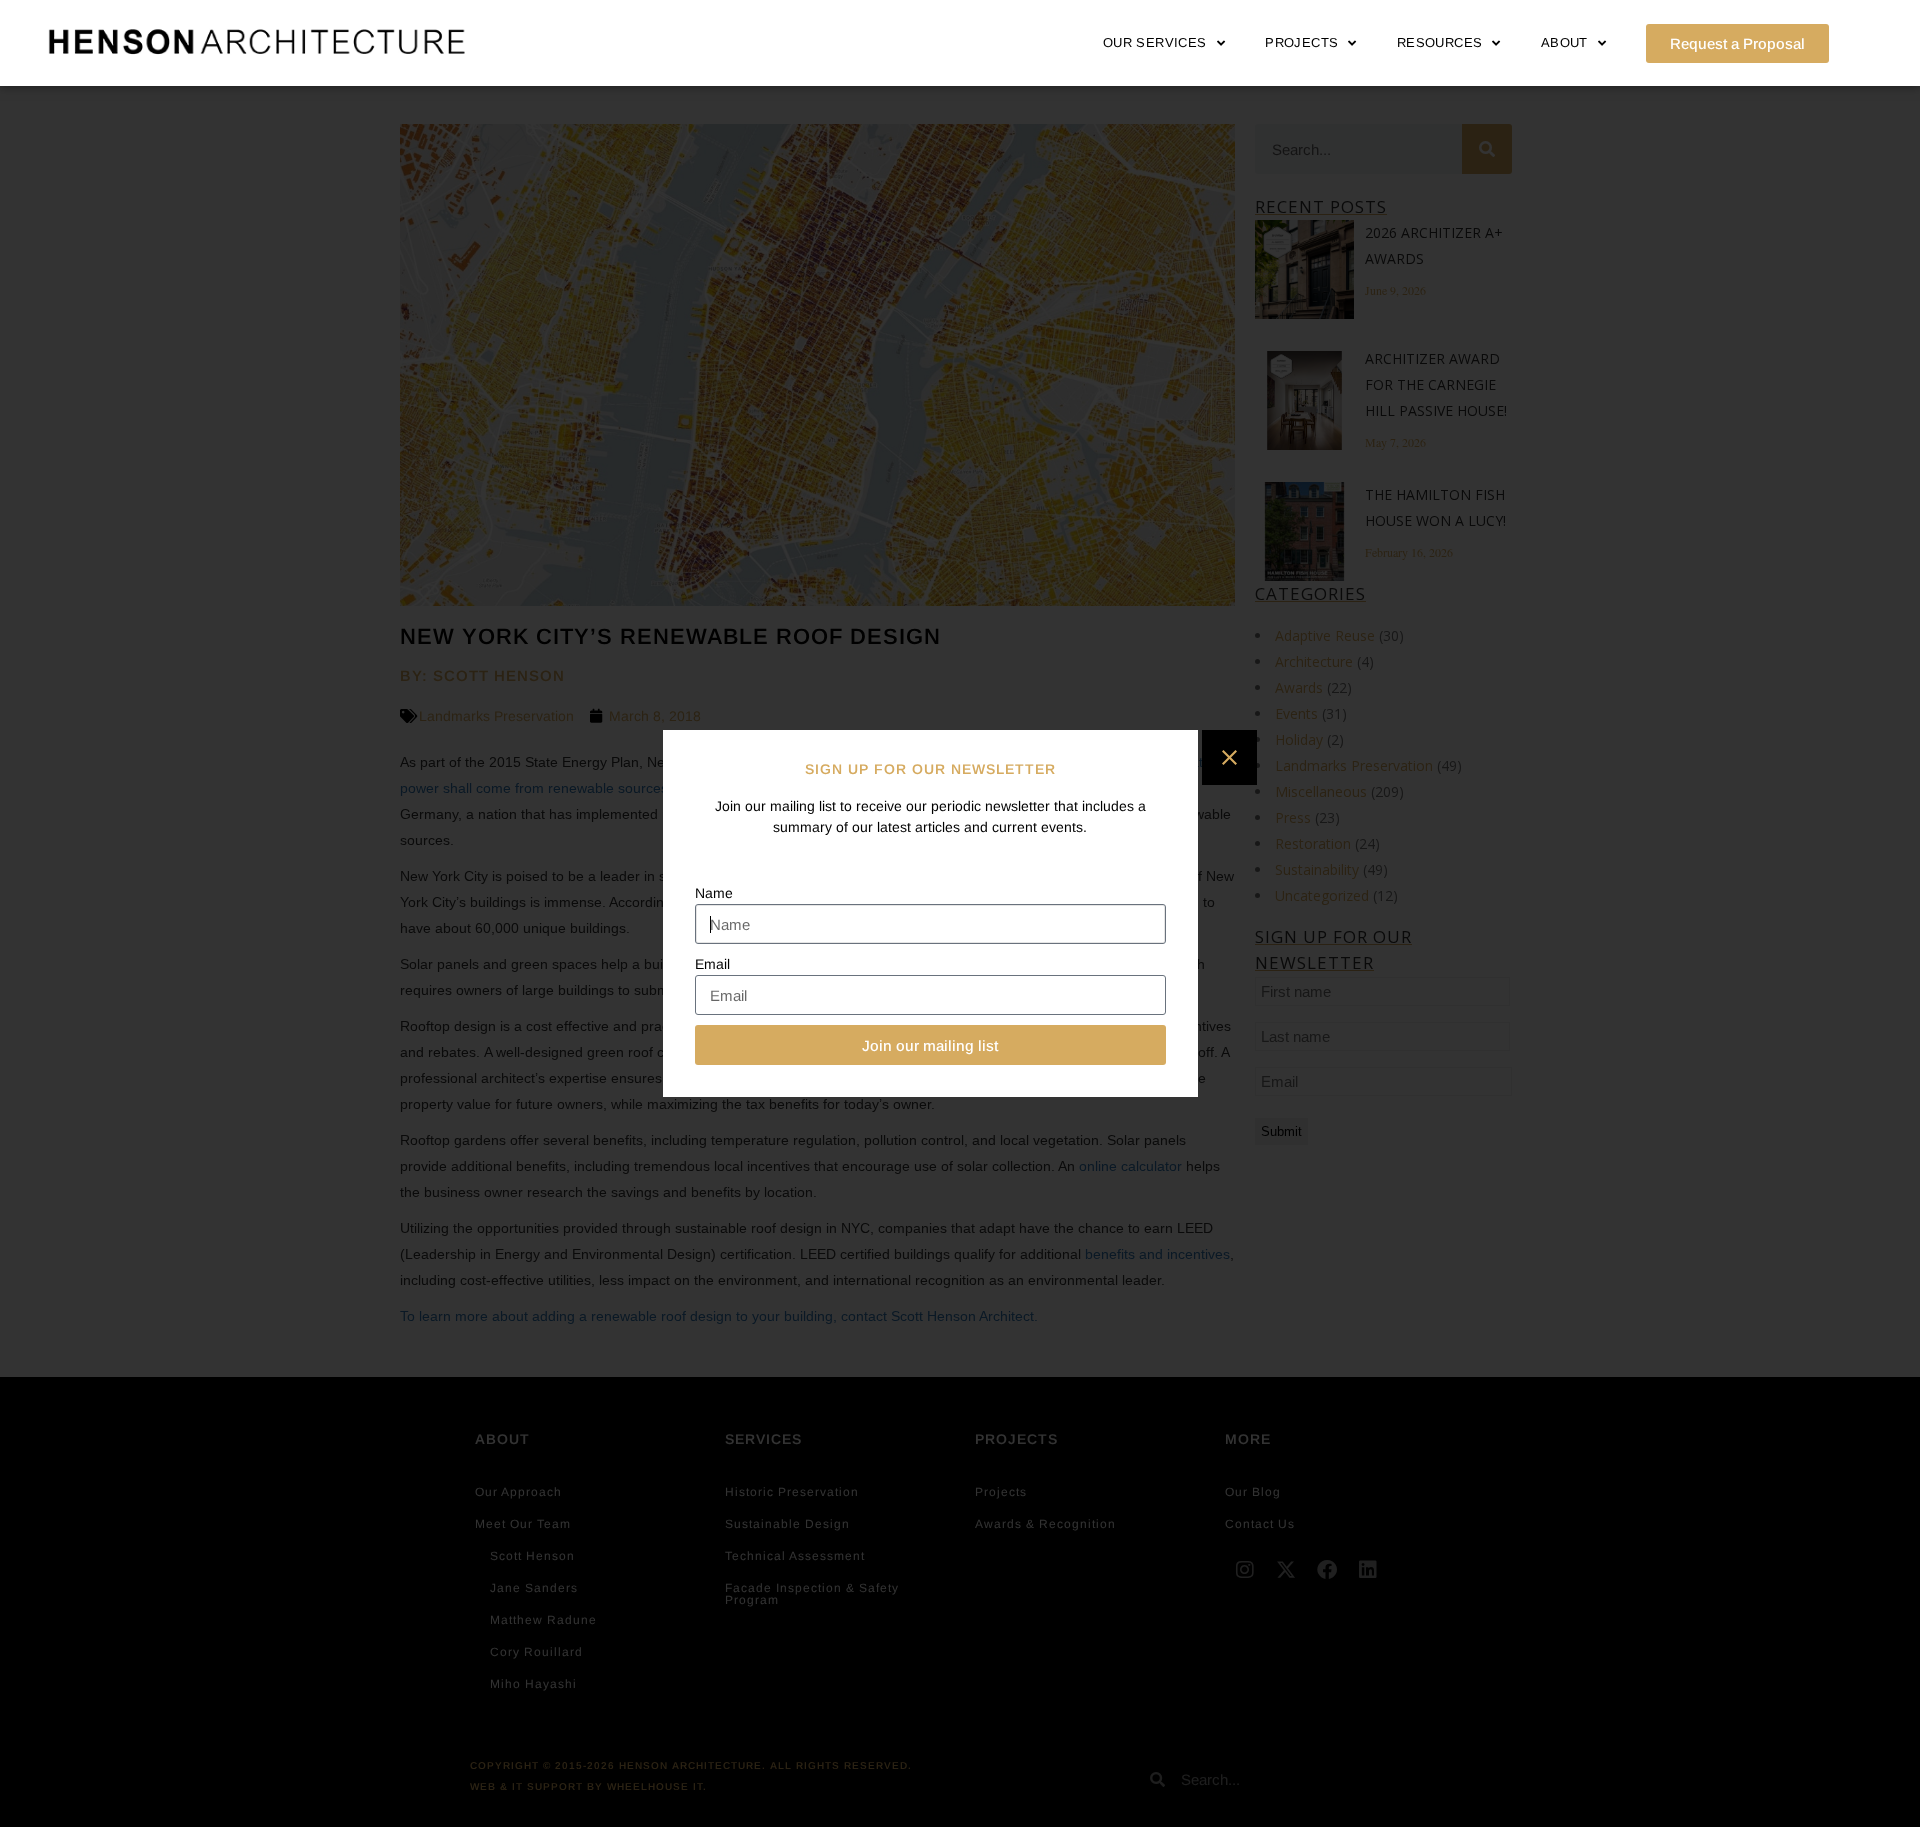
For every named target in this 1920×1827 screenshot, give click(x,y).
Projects (1301, 42)
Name (714, 893)
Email (712, 964)
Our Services (1155, 42)
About (1564, 42)
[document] (960, 913)
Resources (1440, 42)
